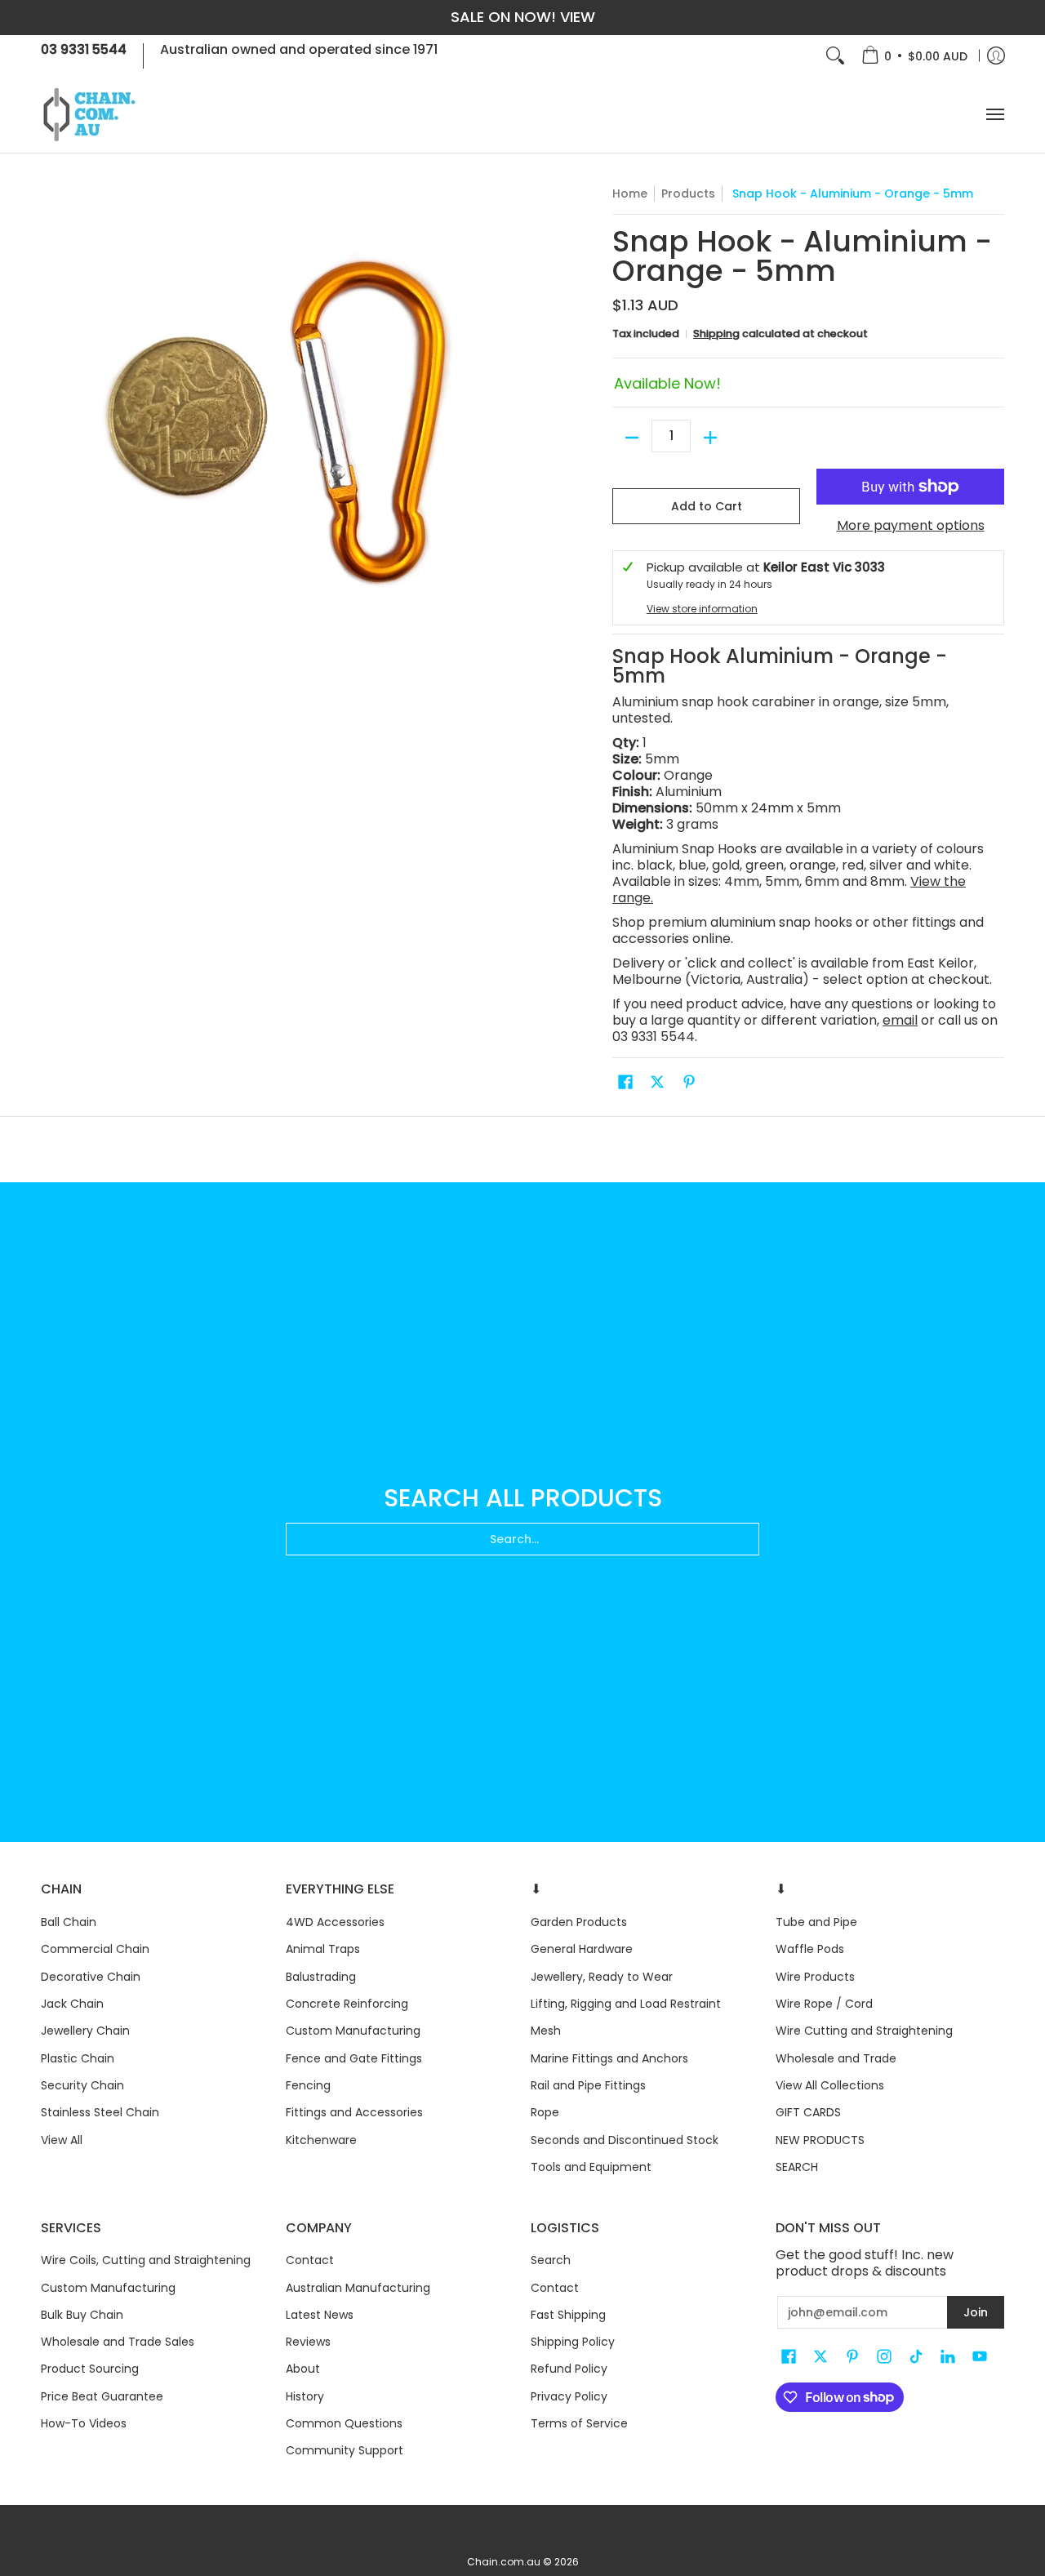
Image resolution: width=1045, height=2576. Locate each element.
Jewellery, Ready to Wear (602, 1977)
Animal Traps (323, 1949)
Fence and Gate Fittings (354, 2058)
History (305, 2396)
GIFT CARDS (808, 2112)
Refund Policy (569, 2369)
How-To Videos (84, 2423)
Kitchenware (321, 2140)
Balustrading (321, 1977)
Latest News (320, 2315)
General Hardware (582, 1949)
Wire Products (815, 1977)
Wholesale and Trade (836, 2058)
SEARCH (797, 2167)
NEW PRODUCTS (820, 2140)
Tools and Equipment (591, 2167)
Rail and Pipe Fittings (588, 2085)
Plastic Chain (78, 2058)
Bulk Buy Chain (82, 2315)
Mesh (546, 2031)
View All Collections (830, 2085)
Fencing (308, 2085)
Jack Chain (72, 2004)
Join (976, 2312)
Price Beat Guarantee (102, 2396)
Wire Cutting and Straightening (864, 2031)
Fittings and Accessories (354, 2112)
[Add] (710, 438)
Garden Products (579, 1922)
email (900, 1020)
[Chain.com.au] (90, 115)
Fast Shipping (568, 2315)
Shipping (716, 334)
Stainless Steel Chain (100, 2112)
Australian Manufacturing (358, 2288)
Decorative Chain (91, 1977)
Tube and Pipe (816, 1922)
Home (630, 194)
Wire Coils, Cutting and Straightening (146, 2260)
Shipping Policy (573, 2342)
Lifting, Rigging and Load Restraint (626, 2004)
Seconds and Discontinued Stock (625, 2140)
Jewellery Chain (85, 2031)
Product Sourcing (90, 2369)
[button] (625, 1082)
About (303, 2369)
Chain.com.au (504, 2562)
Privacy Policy (569, 2396)
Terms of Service (579, 2423)
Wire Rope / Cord (824, 2004)
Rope (545, 2112)
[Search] (835, 56)
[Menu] (994, 115)
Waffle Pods (810, 1949)
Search (551, 2260)
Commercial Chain (95, 1949)
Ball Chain (69, 1922)
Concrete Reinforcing (347, 2004)
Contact (310, 2260)
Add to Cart (707, 506)
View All (62, 2140)
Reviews (308, 2342)
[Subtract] (632, 438)
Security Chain (82, 2085)
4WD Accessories (335, 1922)
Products (688, 194)
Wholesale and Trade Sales (118, 2342)
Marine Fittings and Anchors (609, 2058)
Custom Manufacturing (353, 2031)
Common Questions (344, 2423)
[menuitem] (914, 56)
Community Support (345, 2450)
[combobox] (522, 1539)
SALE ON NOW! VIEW (523, 17)
